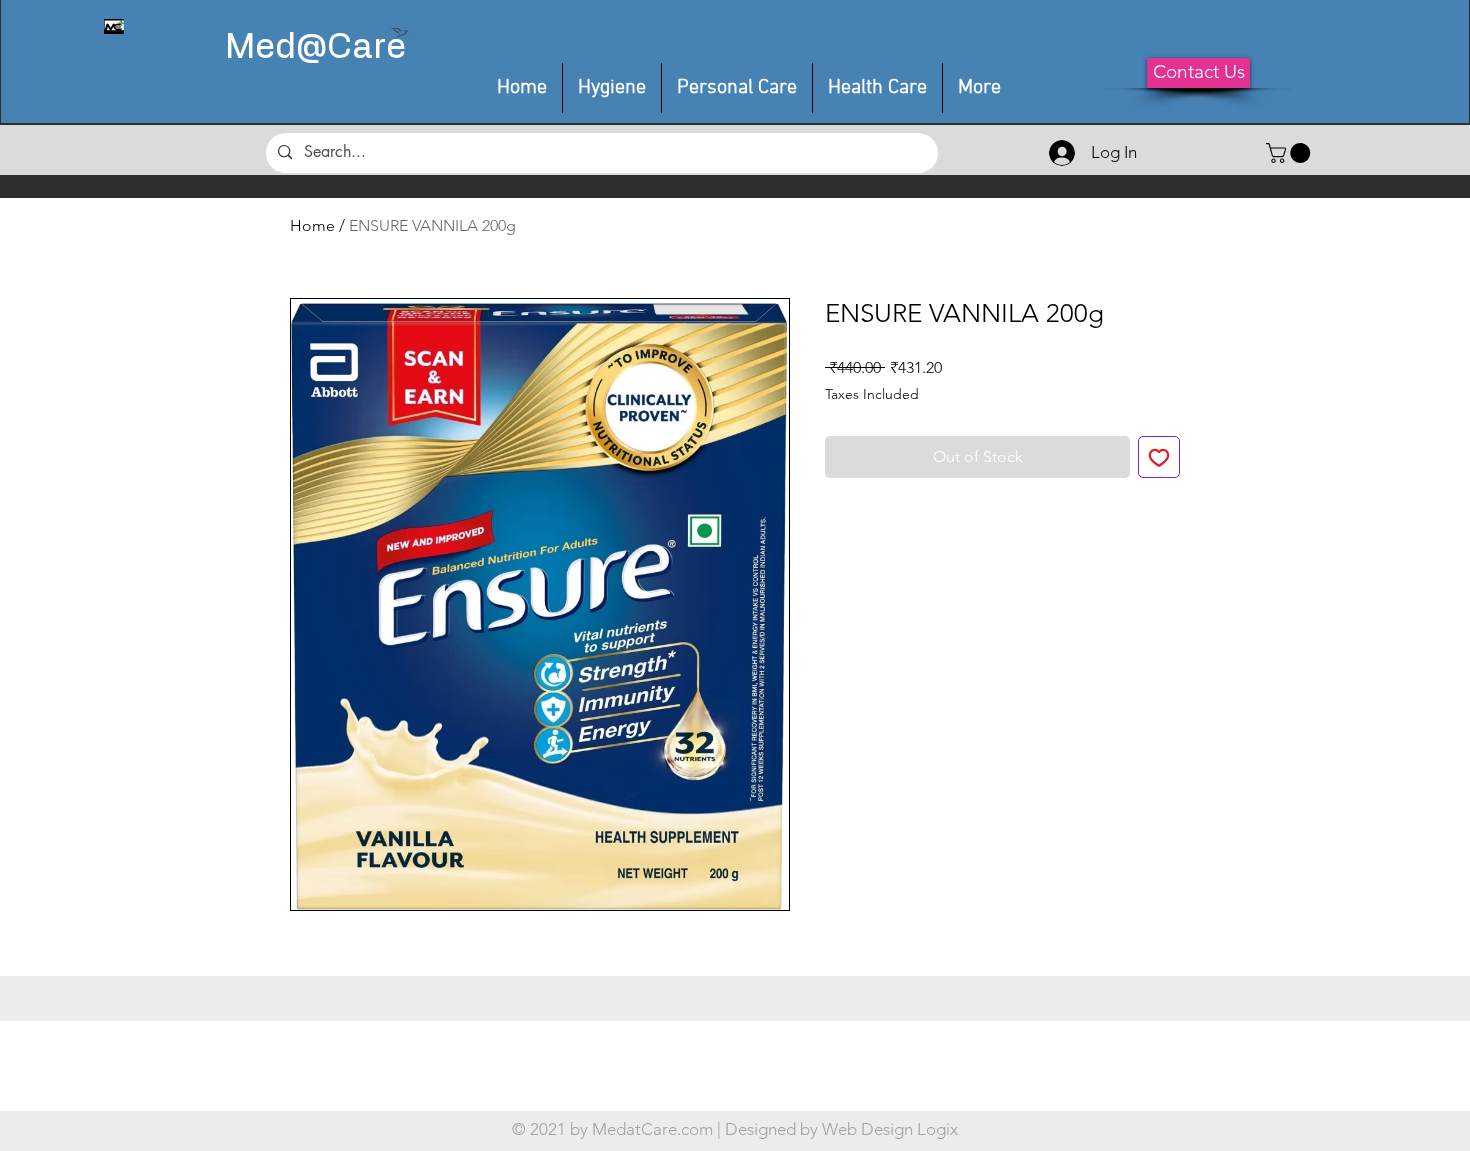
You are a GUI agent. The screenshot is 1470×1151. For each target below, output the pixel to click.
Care (366, 48)
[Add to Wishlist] (1159, 457)
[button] (737, 88)
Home (312, 225)
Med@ (276, 48)
